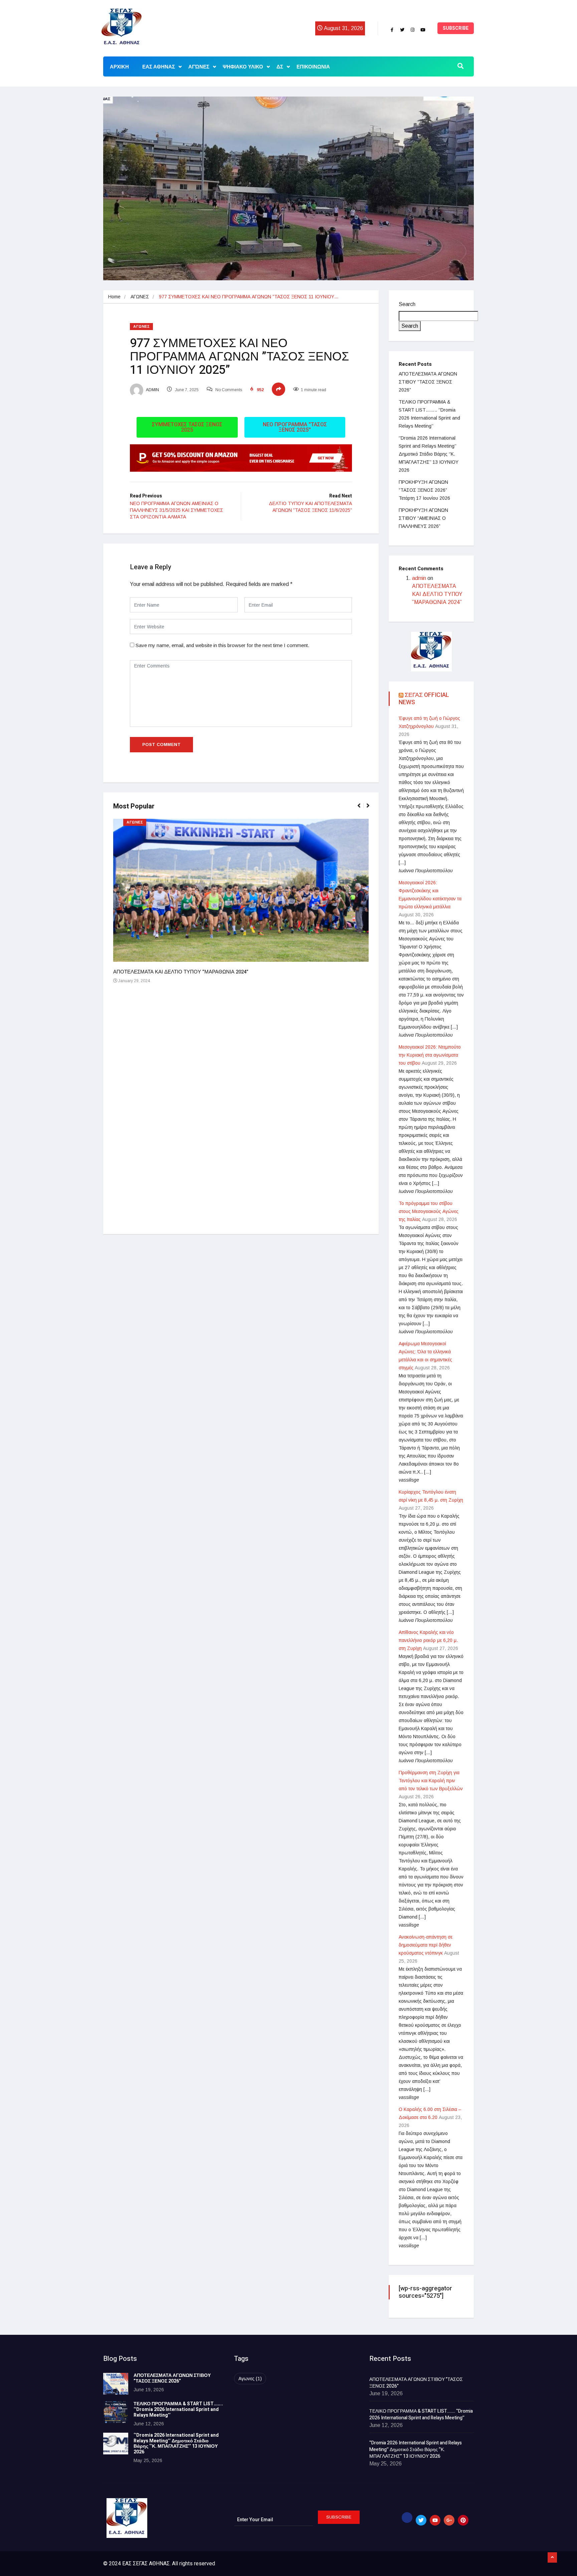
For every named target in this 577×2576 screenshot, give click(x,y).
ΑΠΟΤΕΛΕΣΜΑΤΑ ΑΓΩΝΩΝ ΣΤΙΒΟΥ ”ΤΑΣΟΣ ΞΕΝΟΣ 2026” (428, 382)
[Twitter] (402, 30)
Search (407, 304)
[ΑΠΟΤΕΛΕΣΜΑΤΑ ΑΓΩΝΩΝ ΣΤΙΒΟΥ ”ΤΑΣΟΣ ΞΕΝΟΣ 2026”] (116, 2384)
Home (114, 297)
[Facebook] (392, 30)
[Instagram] (413, 30)
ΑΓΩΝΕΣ (140, 297)
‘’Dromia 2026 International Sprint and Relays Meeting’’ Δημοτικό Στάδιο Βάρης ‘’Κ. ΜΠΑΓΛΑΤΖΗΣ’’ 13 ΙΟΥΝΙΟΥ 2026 (429, 454)
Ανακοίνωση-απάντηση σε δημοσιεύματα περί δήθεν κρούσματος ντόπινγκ (426, 1945)
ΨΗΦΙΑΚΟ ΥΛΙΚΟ (243, 67)
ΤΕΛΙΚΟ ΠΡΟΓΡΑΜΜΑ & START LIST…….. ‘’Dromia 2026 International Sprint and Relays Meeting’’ (178, 2409)
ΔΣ (280, 67)
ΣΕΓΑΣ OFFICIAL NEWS (424, 699)
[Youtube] (423, 30)
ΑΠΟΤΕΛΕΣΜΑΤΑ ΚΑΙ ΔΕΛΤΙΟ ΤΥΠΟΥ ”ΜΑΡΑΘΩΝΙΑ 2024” (181, 972)
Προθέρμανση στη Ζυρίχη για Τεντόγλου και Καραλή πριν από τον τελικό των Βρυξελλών (431, 1781)
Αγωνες (250, 2379)
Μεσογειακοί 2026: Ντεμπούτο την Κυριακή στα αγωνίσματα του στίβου (430, 1055)
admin (152, 390)
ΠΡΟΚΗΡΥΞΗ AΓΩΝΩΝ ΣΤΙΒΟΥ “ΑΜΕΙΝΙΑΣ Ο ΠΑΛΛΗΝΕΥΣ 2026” (423, 518)
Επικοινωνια (313, 67)
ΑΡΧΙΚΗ (119, 67)
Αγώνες (199, 67)
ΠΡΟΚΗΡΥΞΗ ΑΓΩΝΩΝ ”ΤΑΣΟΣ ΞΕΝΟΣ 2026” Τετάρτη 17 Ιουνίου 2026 (424, 490)
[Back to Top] (552, 2558)
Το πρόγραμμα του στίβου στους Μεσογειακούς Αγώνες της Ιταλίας (429, 1211)
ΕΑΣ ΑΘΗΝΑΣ (159, 67)
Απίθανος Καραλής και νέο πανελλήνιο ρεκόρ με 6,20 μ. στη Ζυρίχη (428, 1640)
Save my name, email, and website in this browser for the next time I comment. (222, 645)
